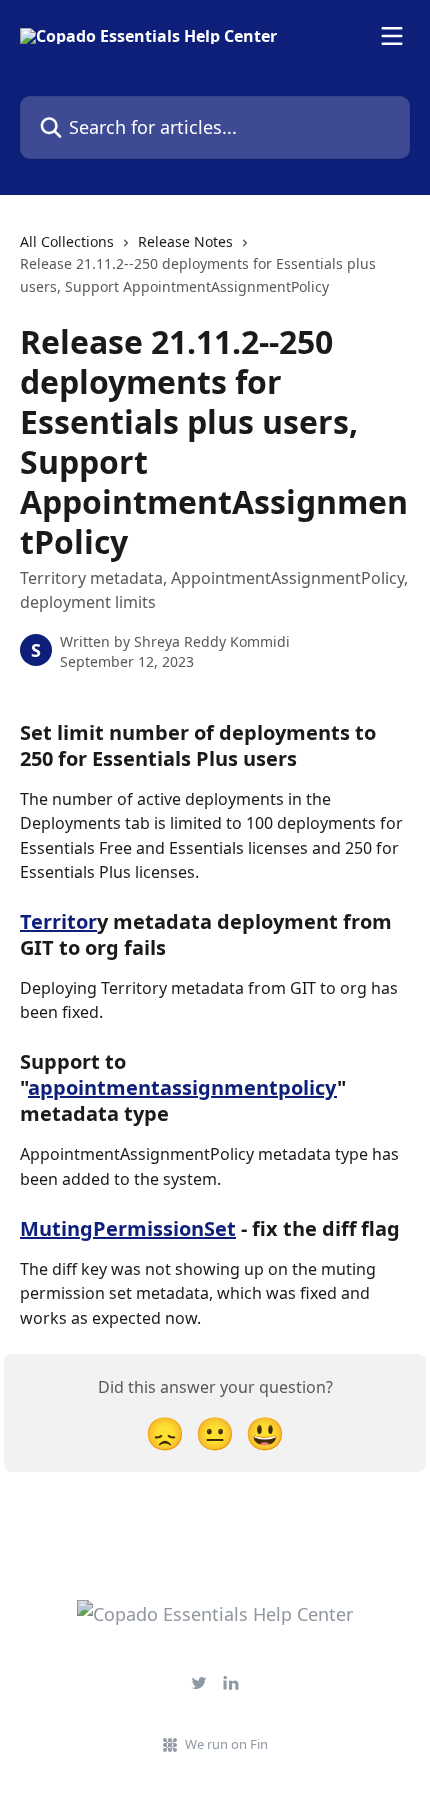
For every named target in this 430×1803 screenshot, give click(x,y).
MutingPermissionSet (128, 1228)
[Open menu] (392, 36)
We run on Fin (226, 1744)
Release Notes (185, 241)
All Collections (67, 241)
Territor (58, 921)
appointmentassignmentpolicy (182, 1087)
